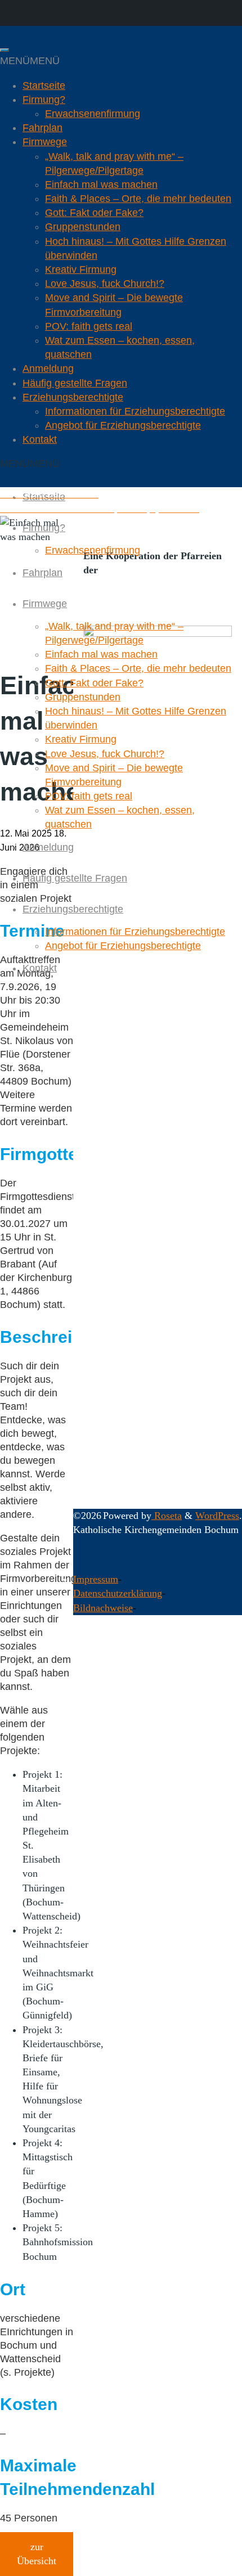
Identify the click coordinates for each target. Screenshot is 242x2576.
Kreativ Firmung (81, 269)
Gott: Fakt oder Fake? (94, 213)
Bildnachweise (103, 1608)
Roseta (167, 1516)
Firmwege (45, 142)
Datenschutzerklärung (118, 1593)
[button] (30, 61)
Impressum (96, 1579)
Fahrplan (42, 128)
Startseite (44, 86)
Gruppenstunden (83, 227)
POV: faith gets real (89, 326)
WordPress (217, 1516)
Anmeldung (48, 368)
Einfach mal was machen (101, 185)
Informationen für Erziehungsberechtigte (135, 411)
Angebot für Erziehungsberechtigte (123, 425)
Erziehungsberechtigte (73, 397)
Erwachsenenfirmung (93, 114)
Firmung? (44, 100)
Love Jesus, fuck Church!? (105, 284)
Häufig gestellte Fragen (75, 383)
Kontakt (40, 439)
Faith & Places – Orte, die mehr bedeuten (138, 199)
